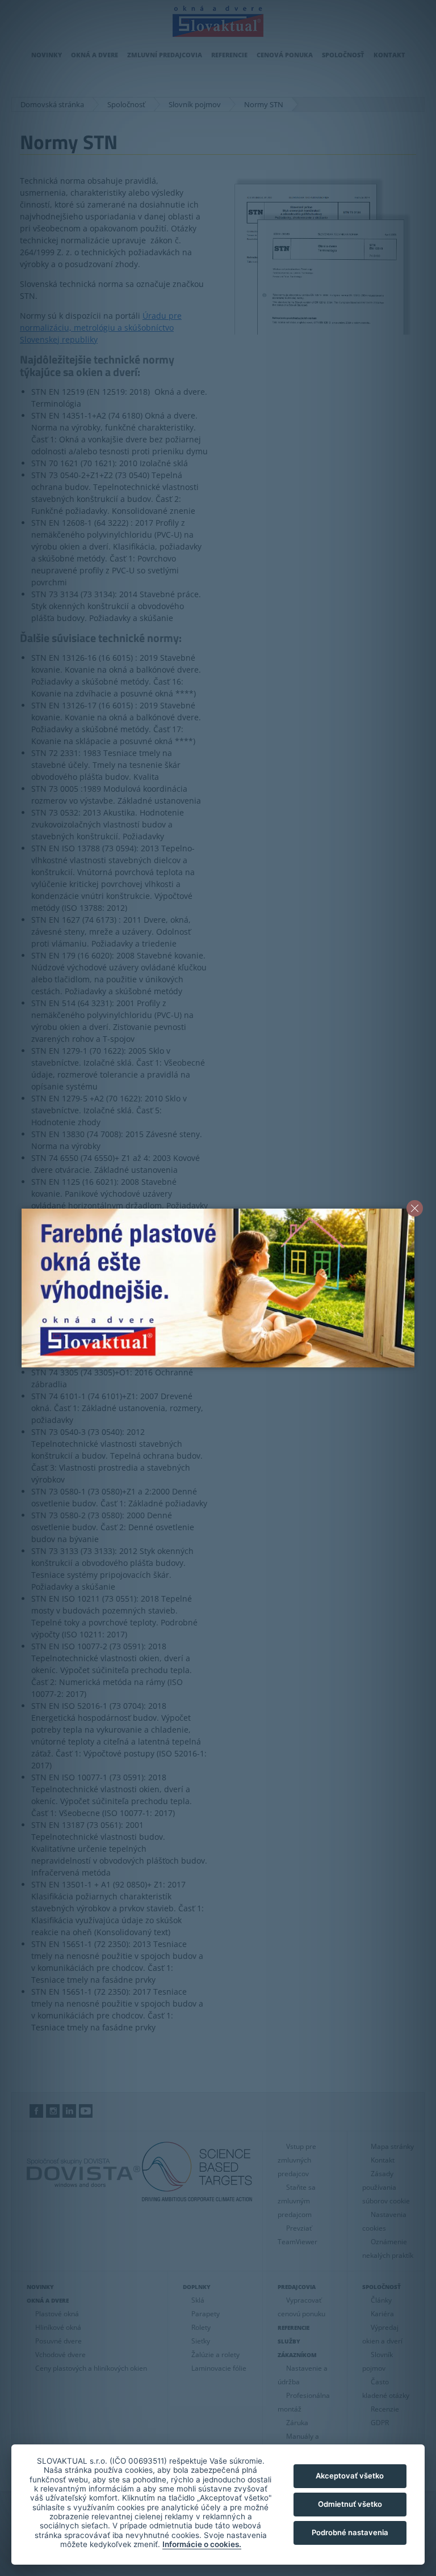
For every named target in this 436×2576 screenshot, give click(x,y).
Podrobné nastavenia (350, 2532)
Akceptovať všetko (350, 2476)
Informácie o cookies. (202, 2544)
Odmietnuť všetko (350, 2504)
